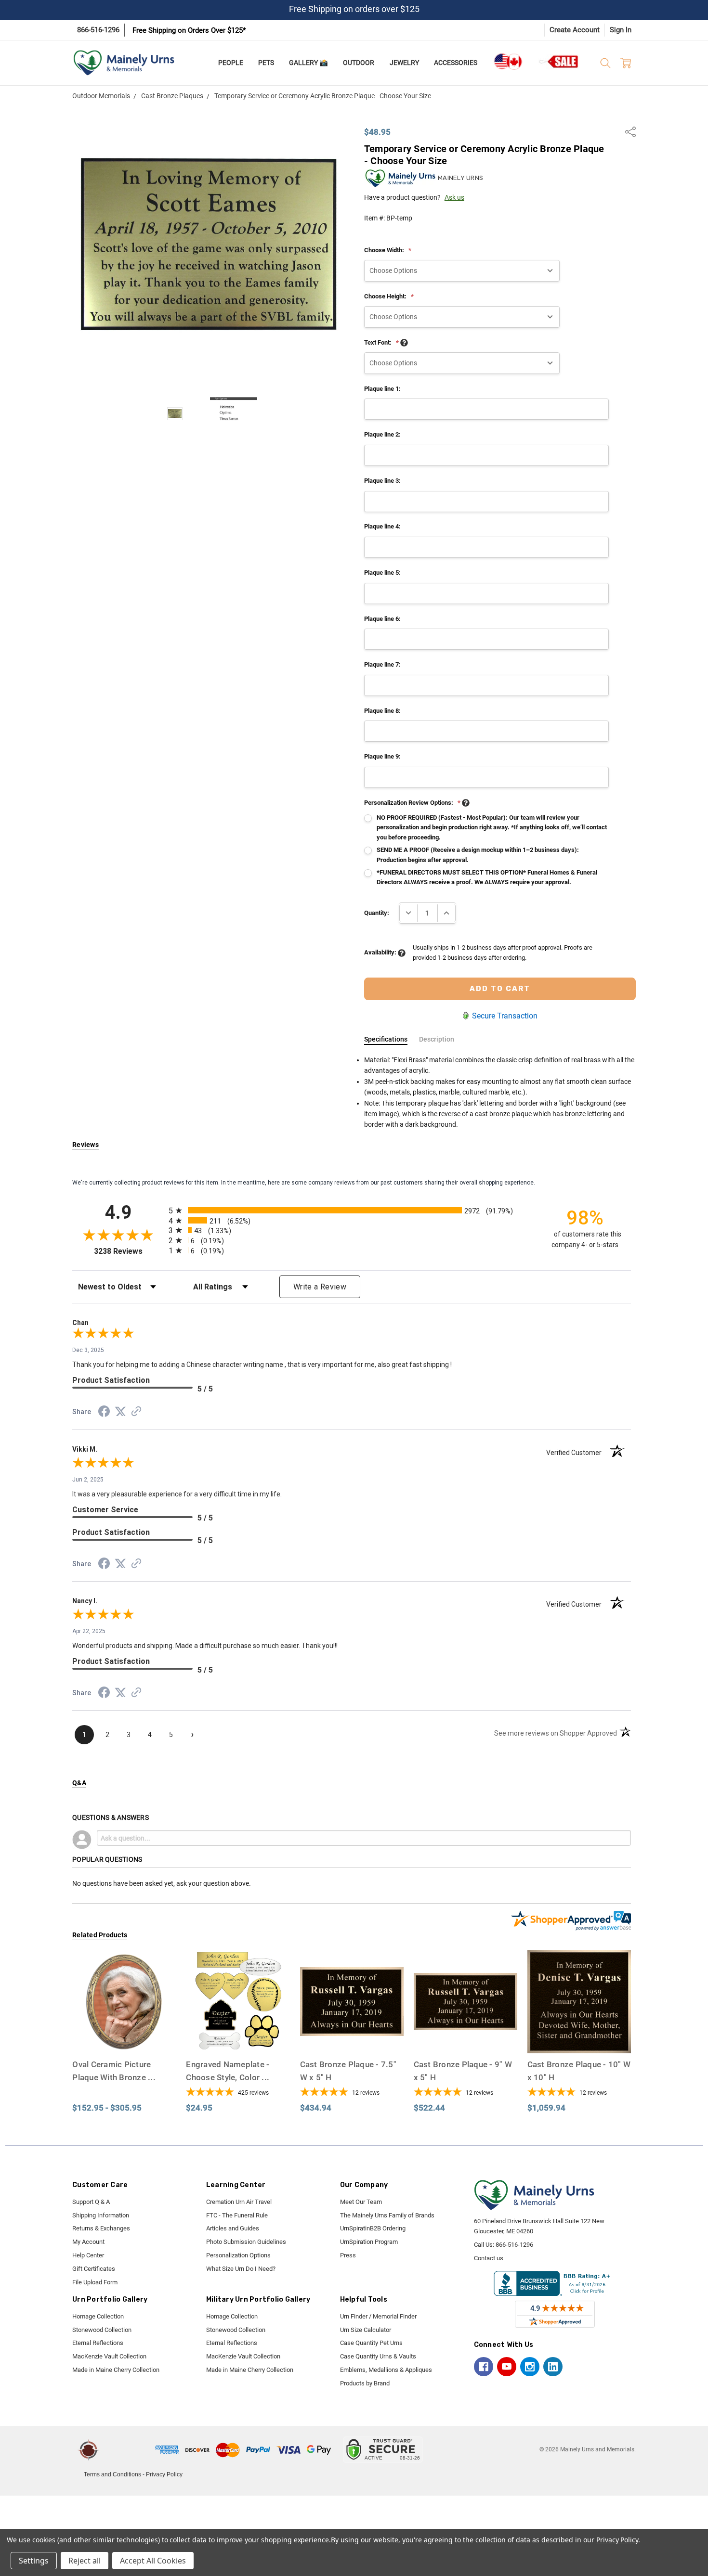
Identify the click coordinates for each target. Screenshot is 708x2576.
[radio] (352, 1210)
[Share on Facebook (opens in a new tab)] (104, 1413)
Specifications (386, 1039)
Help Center (88, 2255)
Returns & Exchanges (101, 2228)
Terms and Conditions (112, 2474)
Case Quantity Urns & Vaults (378, 2356)
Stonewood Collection (102, 2330)
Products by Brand (365, 2383)
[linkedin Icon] (553, 2367)
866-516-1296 (98, 30)
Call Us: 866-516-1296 (504, 2245)
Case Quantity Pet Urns (371, 2343)
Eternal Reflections (98, 2343)
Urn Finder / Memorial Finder (378, 2316)
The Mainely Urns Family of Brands (387, 2215)
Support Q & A (91, 2202)
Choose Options (124, 2035)
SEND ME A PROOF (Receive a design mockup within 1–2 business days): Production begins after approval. (478, 855)
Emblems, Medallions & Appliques (386, 2370)
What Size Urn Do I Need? (241, 2269)
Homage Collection (98, 2316)
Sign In (621, 30)
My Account (88, 2242)
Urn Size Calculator (366, 2330)
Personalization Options (238, 2255)
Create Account (575, 30)
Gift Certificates (94, 2269)
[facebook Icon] (484, 2367)
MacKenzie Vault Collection (109, 2356)
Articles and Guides (233, 2228)
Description (437, 1039)
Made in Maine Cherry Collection (116, 2370)
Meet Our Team (361, 2202)
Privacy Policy (164, 2474)
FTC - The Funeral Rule (237, 2215)
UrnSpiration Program (369, 2242)
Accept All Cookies (153, 2561)
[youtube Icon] (507, 2367)
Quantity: (377, 913)
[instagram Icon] (530, 2367)
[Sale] (559, 61)
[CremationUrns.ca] (508, 62)
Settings (34, 2561)
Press (348, 2255)
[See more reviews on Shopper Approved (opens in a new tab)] (136, 1413)
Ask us (454, 197)
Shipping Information (101, 2215)
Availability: (381, 952)
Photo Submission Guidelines (246, 2242)
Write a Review (320, 1287)
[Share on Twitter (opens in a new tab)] (120, 1412)
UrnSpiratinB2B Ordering (373, 2228)
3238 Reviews (129, 1251)
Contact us (489, 2258)
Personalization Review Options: (412, 803)
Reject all (85, 2561)
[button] (129, 2450)
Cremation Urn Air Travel (239, 2202)
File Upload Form (95, 2282)
